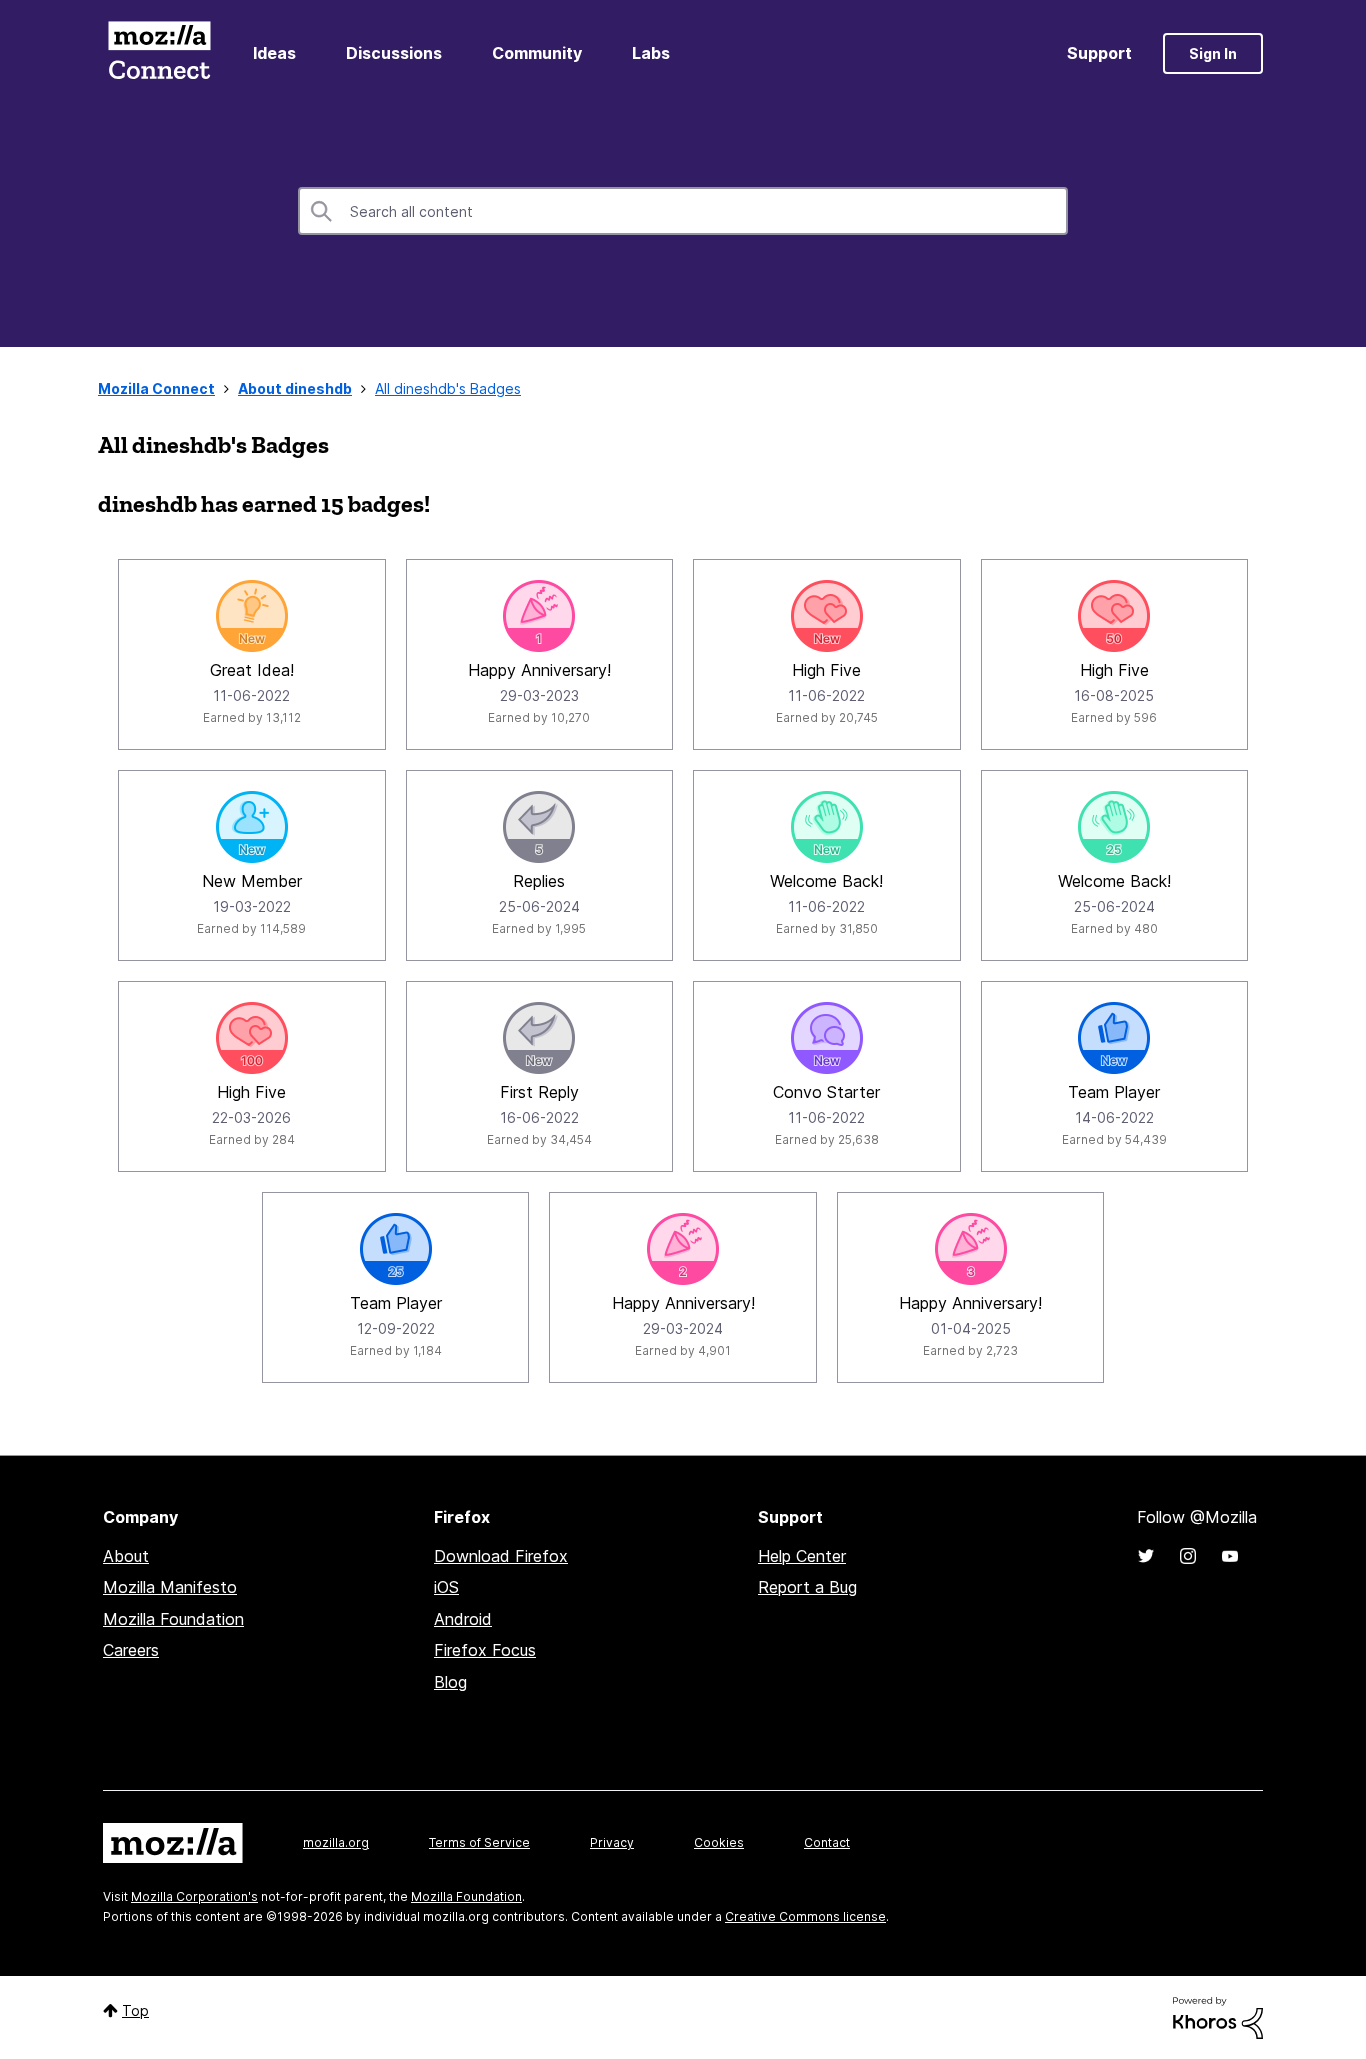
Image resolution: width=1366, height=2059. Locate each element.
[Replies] (539, 827)
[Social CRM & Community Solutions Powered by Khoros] (1218, 2016)
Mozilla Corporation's (194, 1896)
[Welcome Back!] (827, 827)
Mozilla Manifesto (170, 1587)
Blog (450, 1682)
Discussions (394, 53)
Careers (131, 1650)
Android (463, 1619)
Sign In (1213, 53)
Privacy (612, 1842)
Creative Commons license (805, 1916)
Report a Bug (807, 1587)
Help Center (802, 1556)
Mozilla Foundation (173, 1619)
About (126, 1556)
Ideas (274, 53)
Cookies (719, 1842)
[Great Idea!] (252, 616)
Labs (651, 53)
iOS (446, 1587)
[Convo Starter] (827, 1038)
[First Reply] (539, 1038)
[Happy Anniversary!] (539, 616)
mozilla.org (336, 1842)
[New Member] (252, 827)
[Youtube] (1230, 1556)
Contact (827, 1842)
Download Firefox (501, 1556)
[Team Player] (1114, 1038)
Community (537, 53)
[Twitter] (1146, 1556)
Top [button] (135, 2010)
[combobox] (683, 211)
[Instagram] (1188, 1556)
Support (1099, 53)
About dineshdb (295, 388)
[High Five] (827, 616)
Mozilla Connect (159, 53)
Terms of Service (479, 1842)
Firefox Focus (485, 1650)
